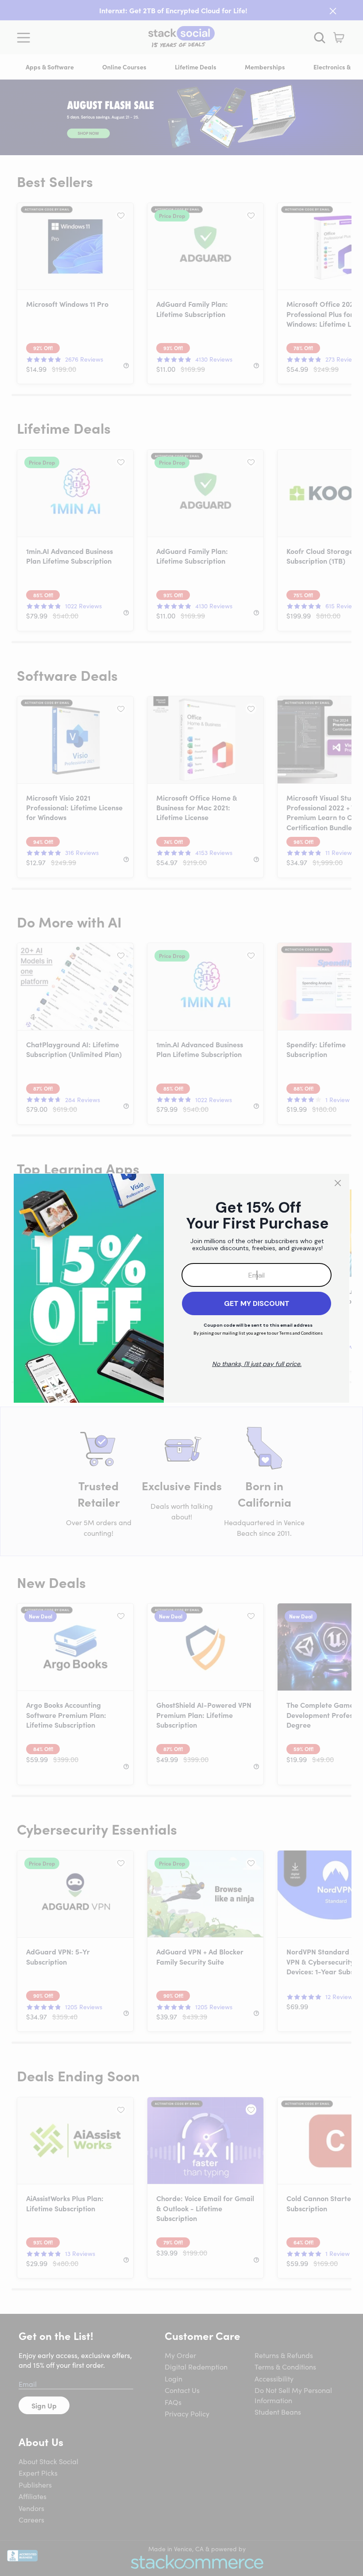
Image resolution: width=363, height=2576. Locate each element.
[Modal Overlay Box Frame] (181, 1288)
